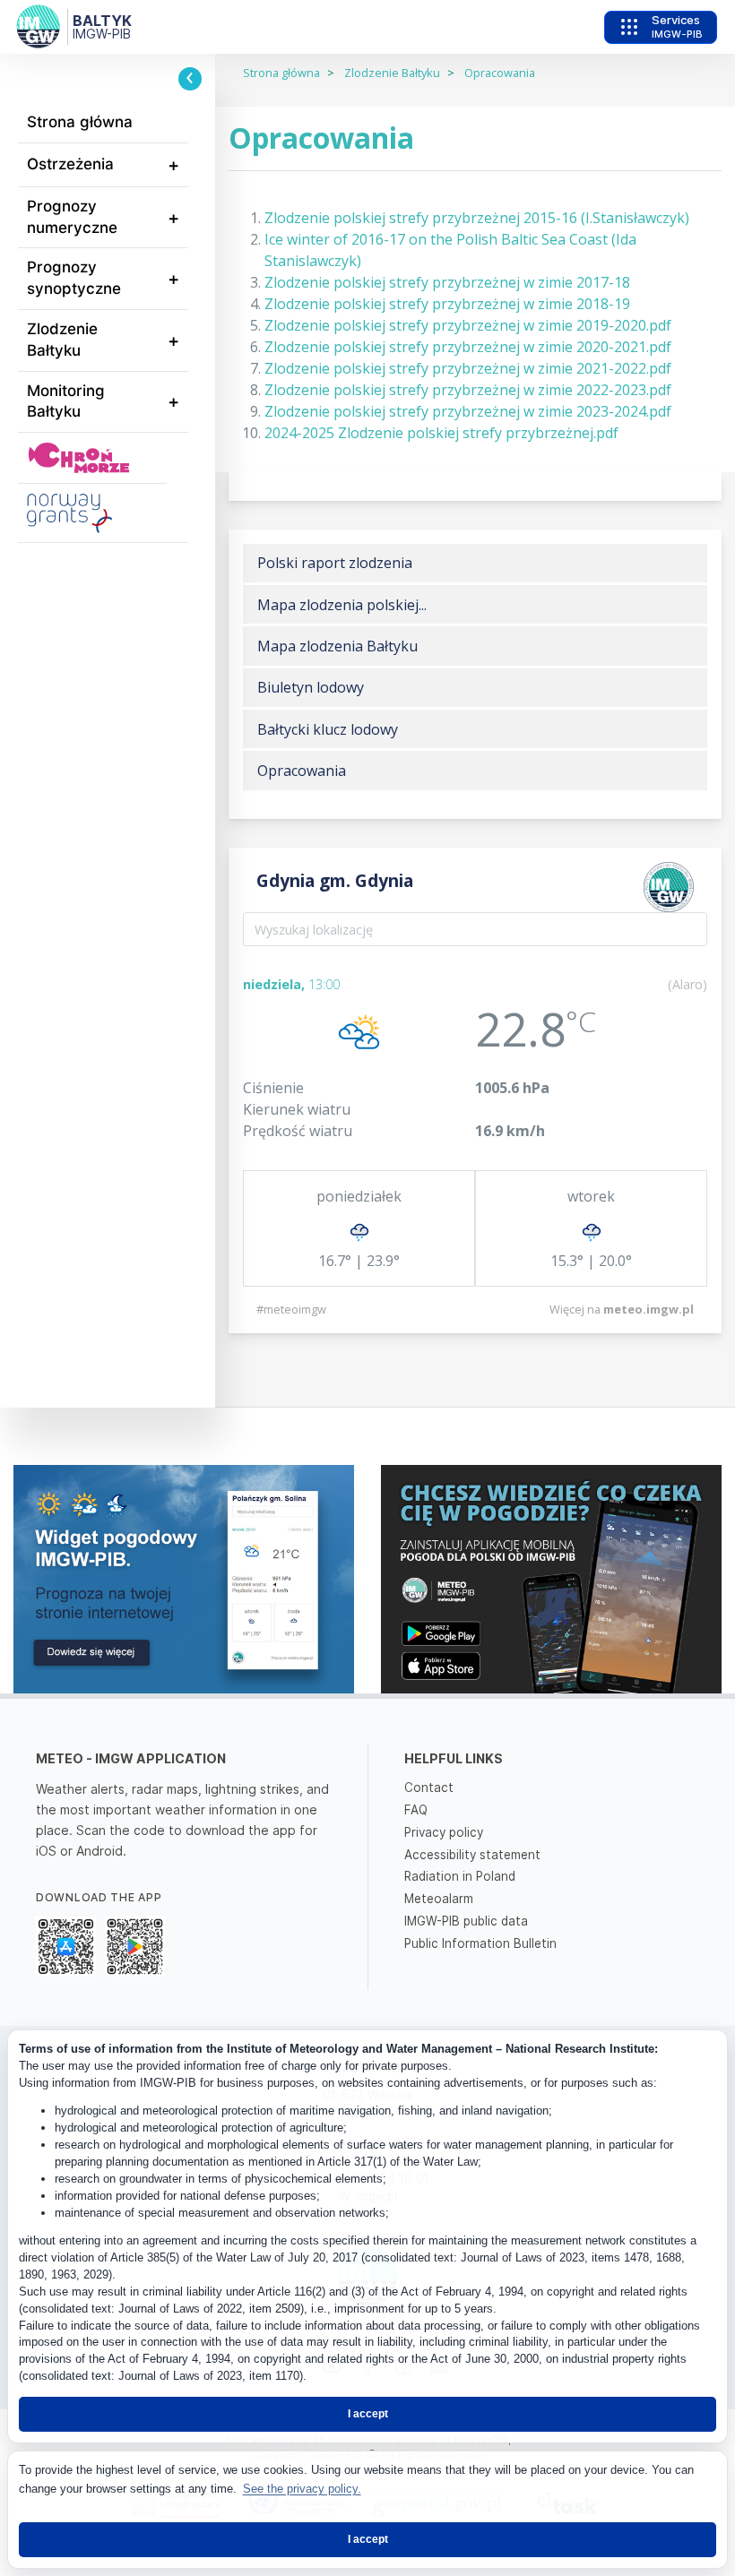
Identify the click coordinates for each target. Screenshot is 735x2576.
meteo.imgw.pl (649, 1309)
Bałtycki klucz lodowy (328, 729)
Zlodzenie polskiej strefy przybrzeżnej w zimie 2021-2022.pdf (468, 368)
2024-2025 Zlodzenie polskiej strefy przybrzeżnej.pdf (441, 433)
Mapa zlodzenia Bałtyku (337, 646)
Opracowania (500, 73)
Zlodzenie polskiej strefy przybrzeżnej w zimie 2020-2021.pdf (468, 347)
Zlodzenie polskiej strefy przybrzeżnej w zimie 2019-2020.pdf (468, 325)
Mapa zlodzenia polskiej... (342, 605)
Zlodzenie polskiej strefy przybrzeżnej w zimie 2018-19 (447, 304)
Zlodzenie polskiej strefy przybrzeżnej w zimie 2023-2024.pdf (468, 411)
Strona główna (80, 122)
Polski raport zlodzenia (335, 563)
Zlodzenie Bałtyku (392, 73)
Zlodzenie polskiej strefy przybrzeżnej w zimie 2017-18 (447, 282)
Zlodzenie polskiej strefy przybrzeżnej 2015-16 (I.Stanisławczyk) (477, 218)
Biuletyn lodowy (311, 687)
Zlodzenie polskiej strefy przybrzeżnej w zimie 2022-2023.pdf (468, 390)
